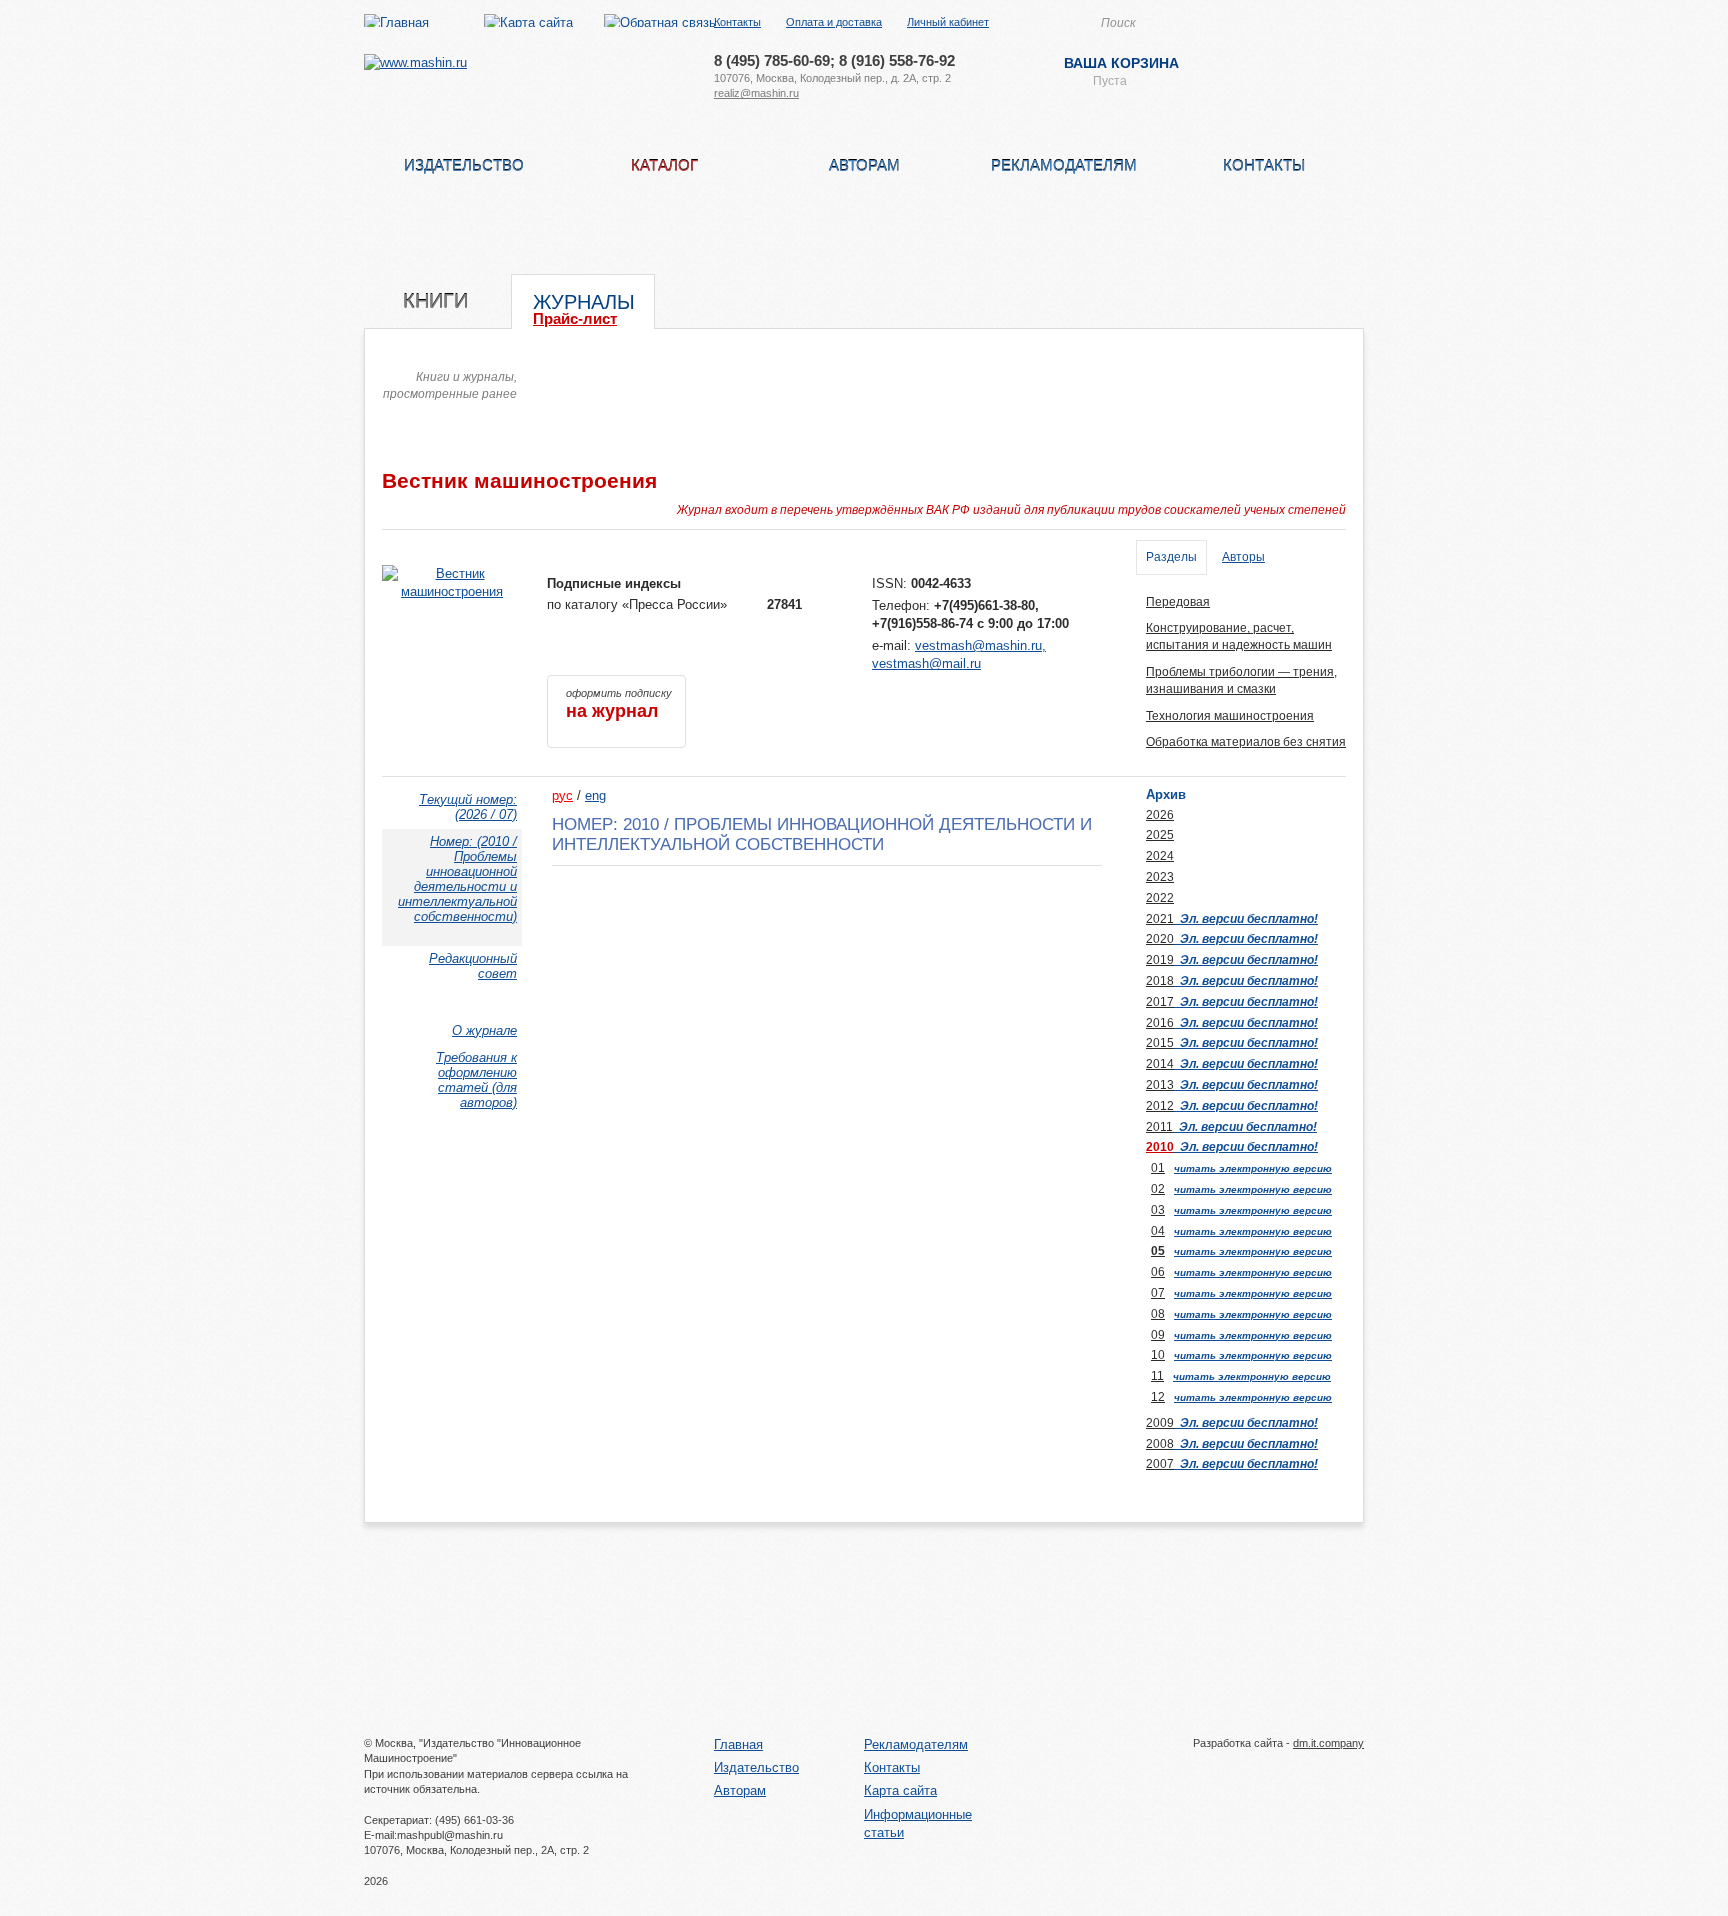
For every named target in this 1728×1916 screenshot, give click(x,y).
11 (1157, 1376)
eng (595, 795)
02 (1158, 1189)
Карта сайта (900, 1790)
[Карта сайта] (528, 22)
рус (562, 795)
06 (1158, 1272)
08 (1158, 1314)
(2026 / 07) (468, 807)
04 (1158, 1231)
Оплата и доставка (834, 22)
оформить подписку (619, 704)
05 (1158, 1251)
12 (1158, 1397)
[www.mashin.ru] (415, 62)
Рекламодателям (1064, 165)
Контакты (737, 22)
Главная (738, 1744)
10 (1158, 1355)
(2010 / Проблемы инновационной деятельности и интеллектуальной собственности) (457, 879)
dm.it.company (1328, 1743)
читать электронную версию (1253, 1168)
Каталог (664, 165)
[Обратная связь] (660, 22)
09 (1158, 1335)
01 (1158, 1168)
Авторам (864, 165)
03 (1158, 1210)
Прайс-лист (575, 318)
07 (1158, 1293)
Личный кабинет (948, 22)
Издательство (464, 165)
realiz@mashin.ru (756, 93)
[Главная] (396, 22)
